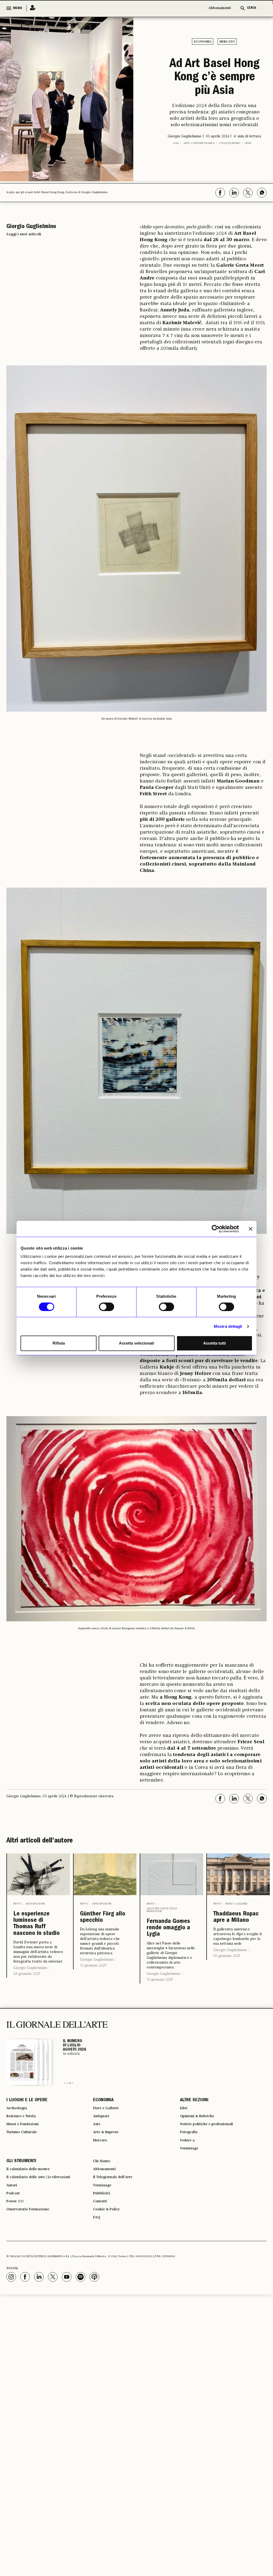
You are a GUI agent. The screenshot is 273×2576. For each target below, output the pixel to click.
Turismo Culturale (25, 2180)
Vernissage (191, 2199)
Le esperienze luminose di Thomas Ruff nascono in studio (36, 1958)
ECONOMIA (103, 2142)
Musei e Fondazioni (26, 2170)
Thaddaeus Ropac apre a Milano (235, 1950)
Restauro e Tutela (25, 2161)
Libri (185, 2151)
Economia (203, 42)
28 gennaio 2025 (27, 2016)
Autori (13, 2242)
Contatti (101, 2261)
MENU (18, 8)
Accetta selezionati (136, 1343)
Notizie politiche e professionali (213, 2170)
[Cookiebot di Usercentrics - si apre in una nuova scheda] (216, 1229)
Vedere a (189, 2190)
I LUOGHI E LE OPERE (27, 2142)
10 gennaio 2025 (160, 2020)
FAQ (97, 2281)
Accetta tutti (214, 1343)
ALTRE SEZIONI (194, 2142)
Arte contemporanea (199, 171)
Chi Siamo (103, 2214)
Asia (176, 171)
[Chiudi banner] (251, 1229)
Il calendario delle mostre (34, 2223)
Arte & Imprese (109, 2180)
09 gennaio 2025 (227, 1994)
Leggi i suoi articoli (24, 260)
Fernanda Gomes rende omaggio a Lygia (169, 1961)
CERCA (252, 8)
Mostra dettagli (228, 1326)
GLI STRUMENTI (21, 2214)
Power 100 (17, 2261)
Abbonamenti (220, 8)
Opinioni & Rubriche (201, 2161)
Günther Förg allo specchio (102, 1946)
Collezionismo (230, 171)
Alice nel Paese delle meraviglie (162, 1936)
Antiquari (103, 2161)
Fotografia (191, 2180)
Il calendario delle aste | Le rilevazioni (46, 2233)
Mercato (227, 42)
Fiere (248, 171)
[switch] (107, 1307)
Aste (98, 2170)
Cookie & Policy (109, 2271)
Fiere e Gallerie (236, 1930)
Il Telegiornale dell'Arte (118, 2233)
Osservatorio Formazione (33, 2271)
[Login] (31, 8)
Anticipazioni (35, 1930)
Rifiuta (59, 1343)
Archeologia (19, 2151)
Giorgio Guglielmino (30, 2010)
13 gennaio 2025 (93, 1996)
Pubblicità (103, 2252)
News (17, 1930)
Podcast (15, 2252)
